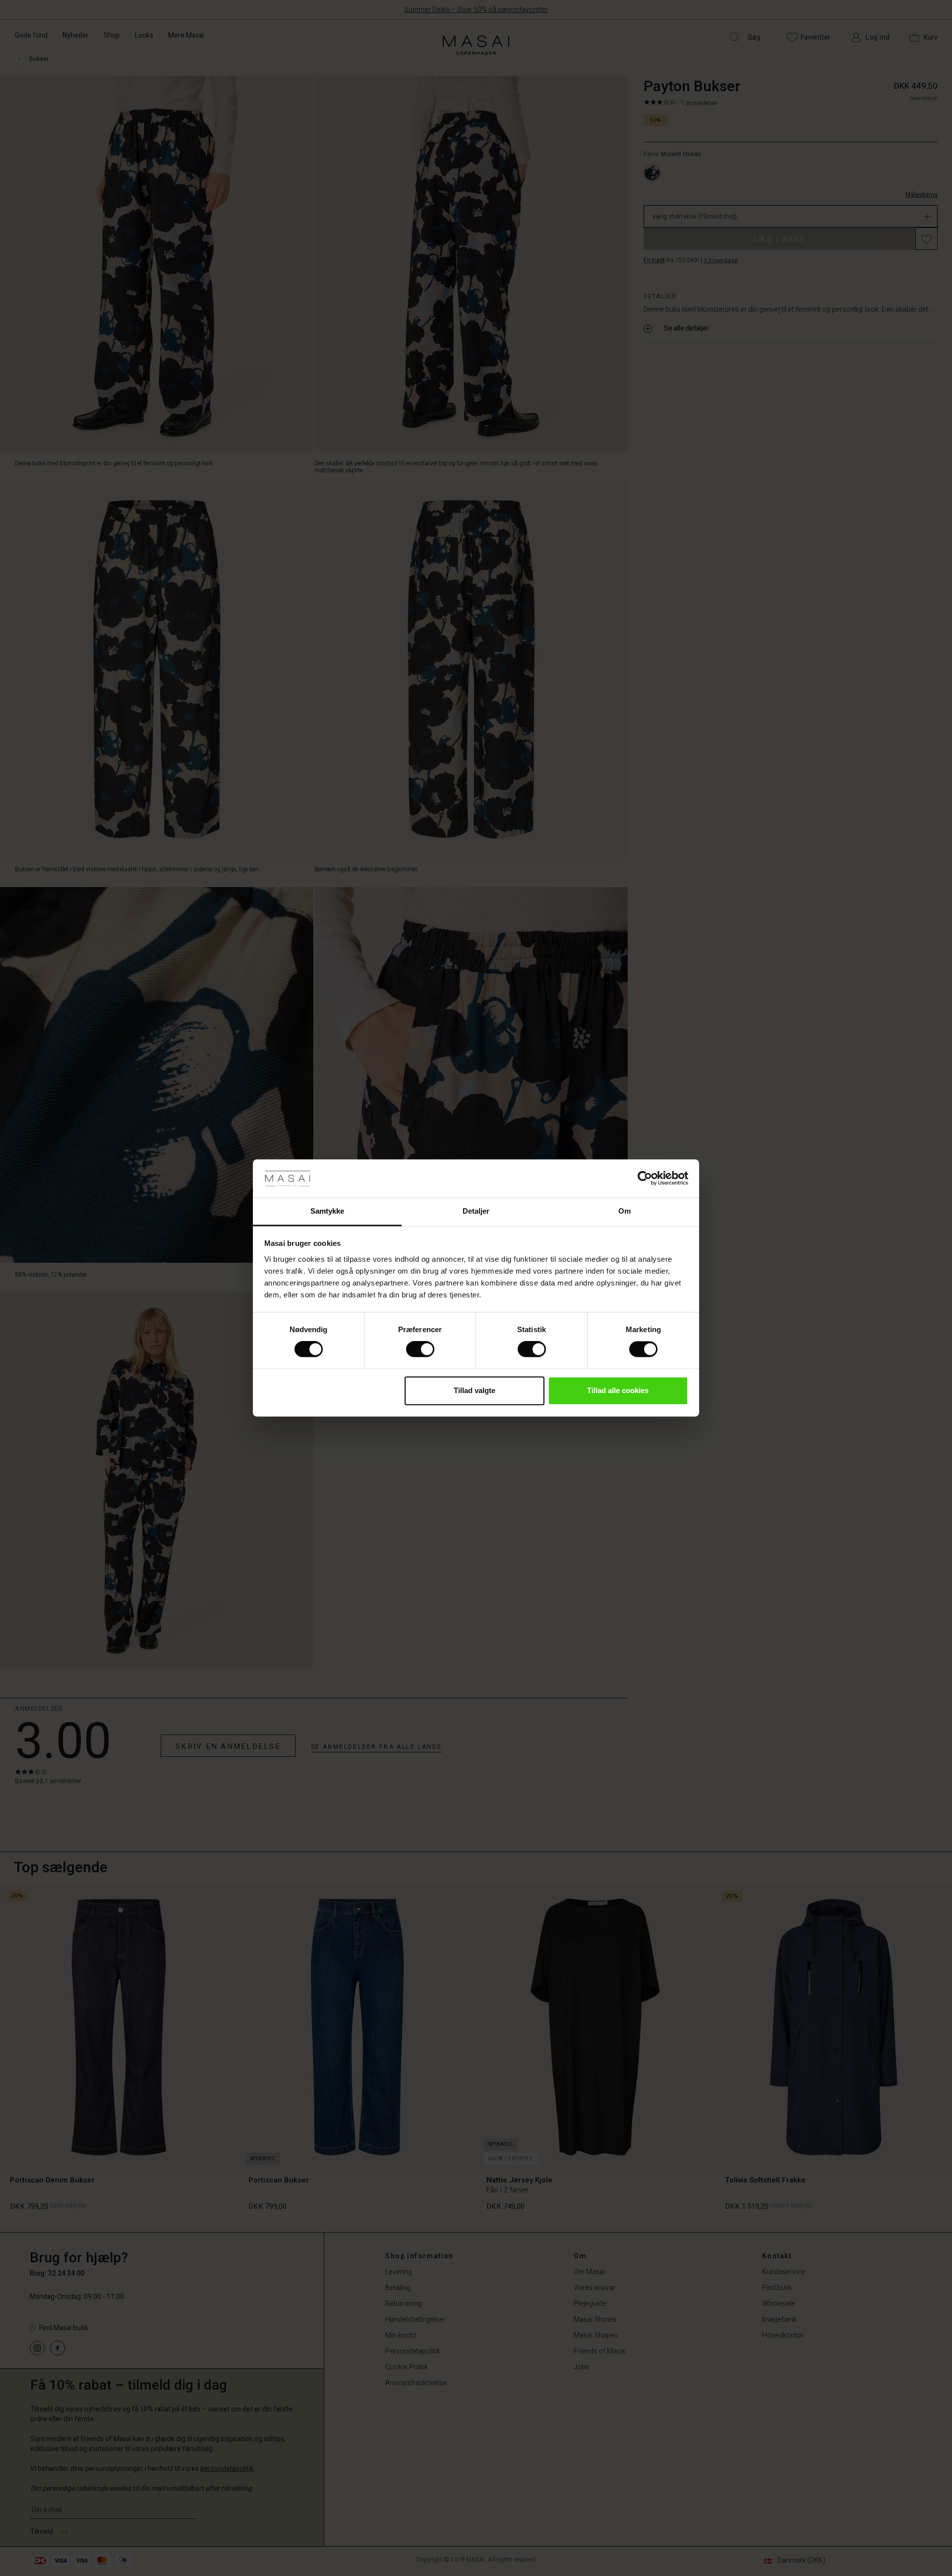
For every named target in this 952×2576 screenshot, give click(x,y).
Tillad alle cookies (618, 1390)
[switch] (420, 1349)
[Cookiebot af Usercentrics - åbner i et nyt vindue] (645, 1178)
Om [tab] (625, 1211)
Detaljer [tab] (476, 1211)
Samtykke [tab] (327, 1211)
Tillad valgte (475, 1390)
